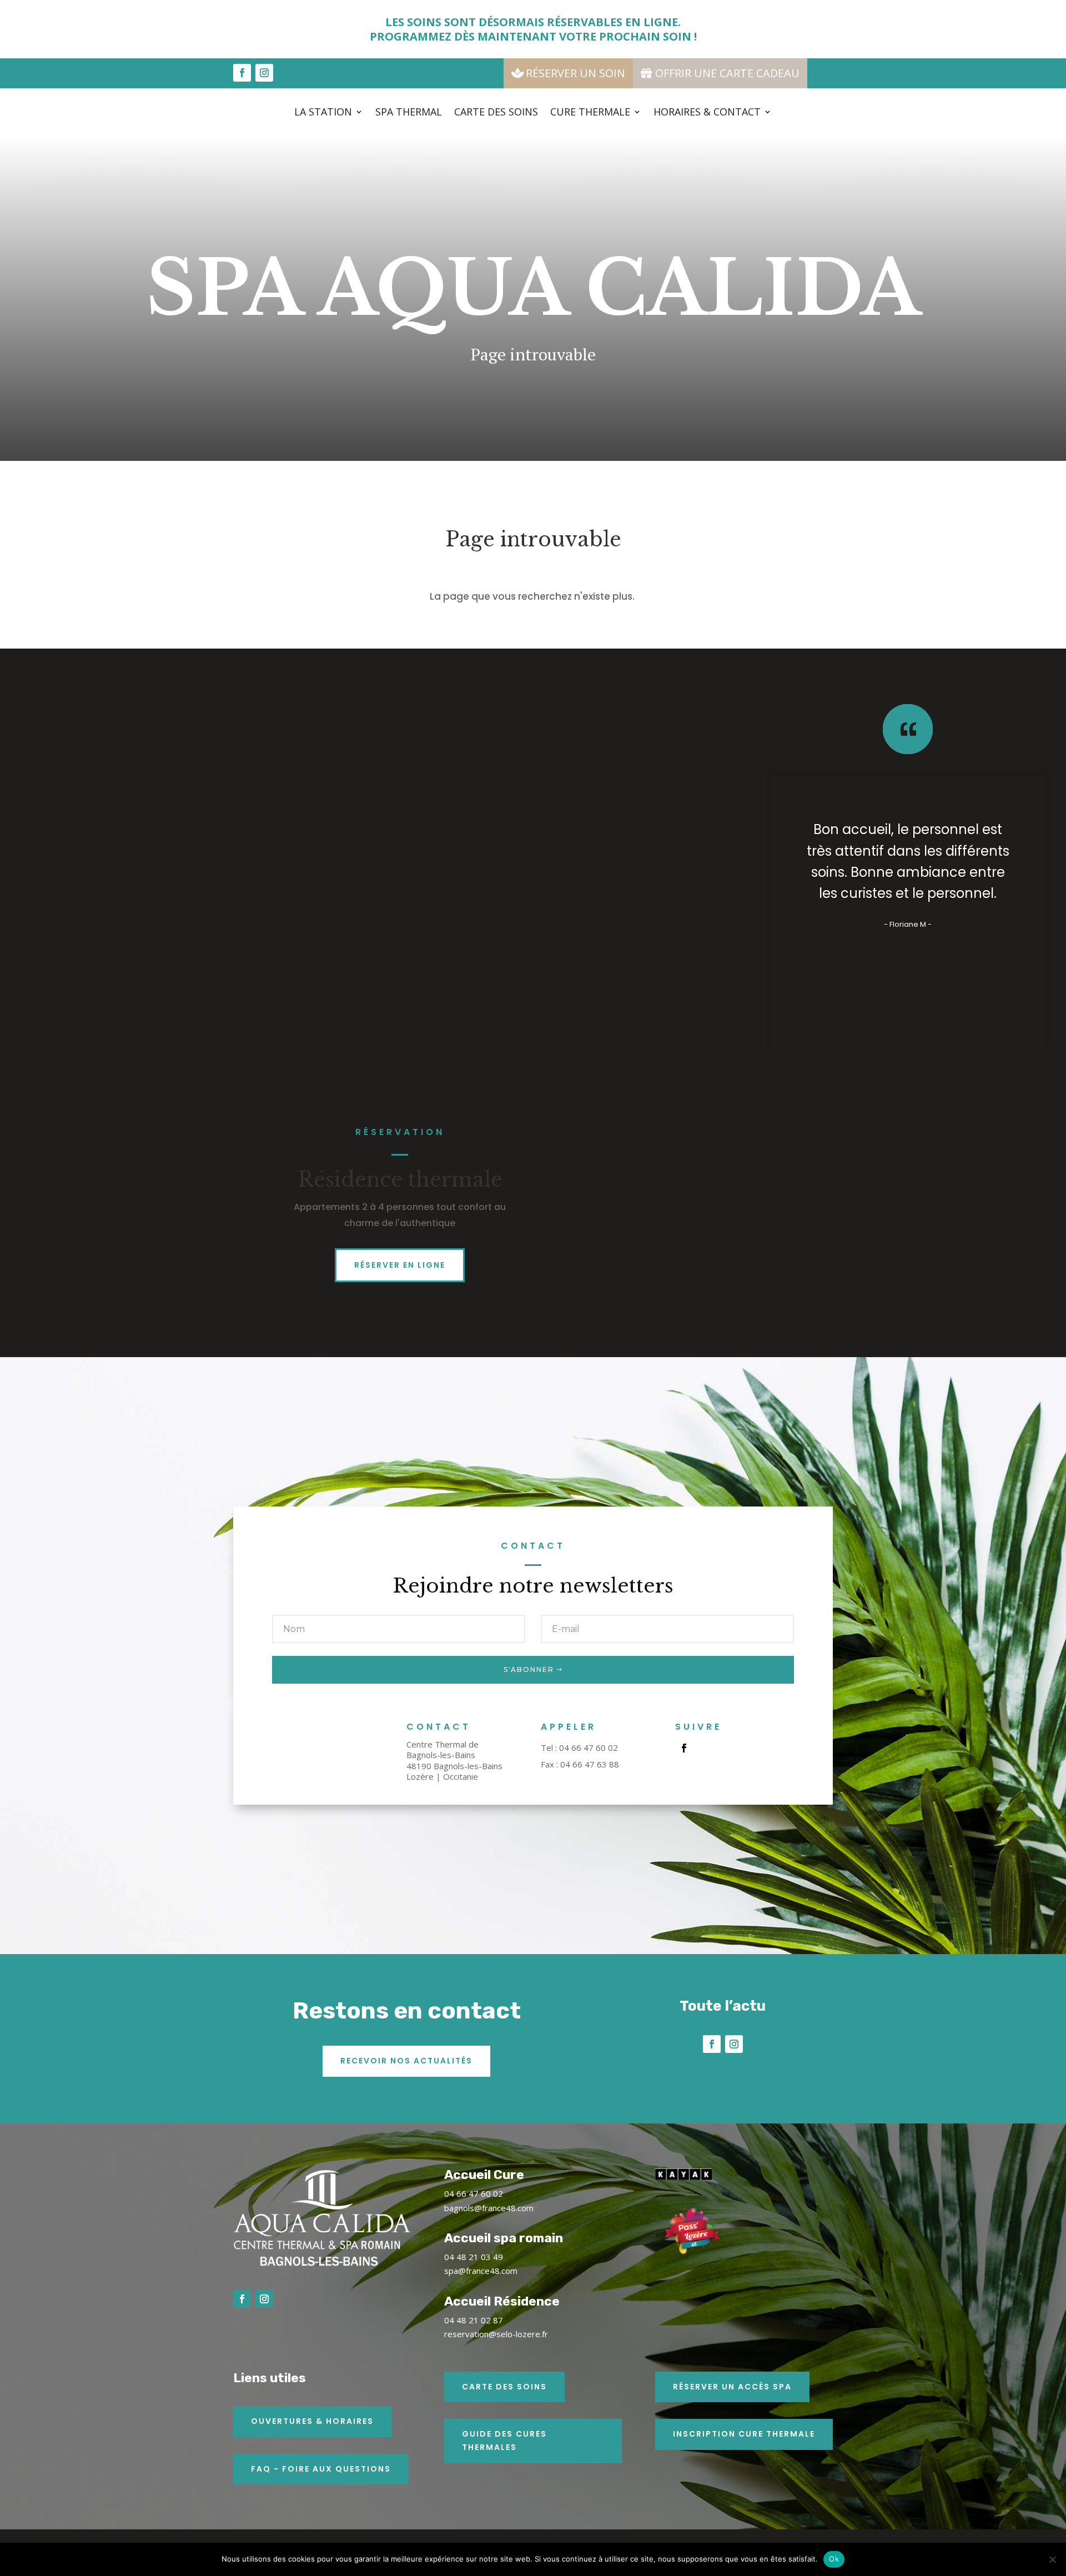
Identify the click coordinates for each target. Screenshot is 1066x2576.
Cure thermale (590, 113)
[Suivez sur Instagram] (264, 73)
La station (323, 113)
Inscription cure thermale (744, 2434)
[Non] (1052, 2559)
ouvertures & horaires (312, 2421)
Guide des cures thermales (504, 2441)
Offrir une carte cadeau (727, 73)
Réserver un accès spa (732, 2387)
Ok (834, 2559)
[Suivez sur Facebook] (242, 73)
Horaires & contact (707, 113)
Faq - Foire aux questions (321, 2469)
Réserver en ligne (400, 1265)
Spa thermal (409, 113)
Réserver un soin (575, 73)
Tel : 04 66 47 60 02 (579, 1748)
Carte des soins (496, 113)
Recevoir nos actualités (406, 2061)
